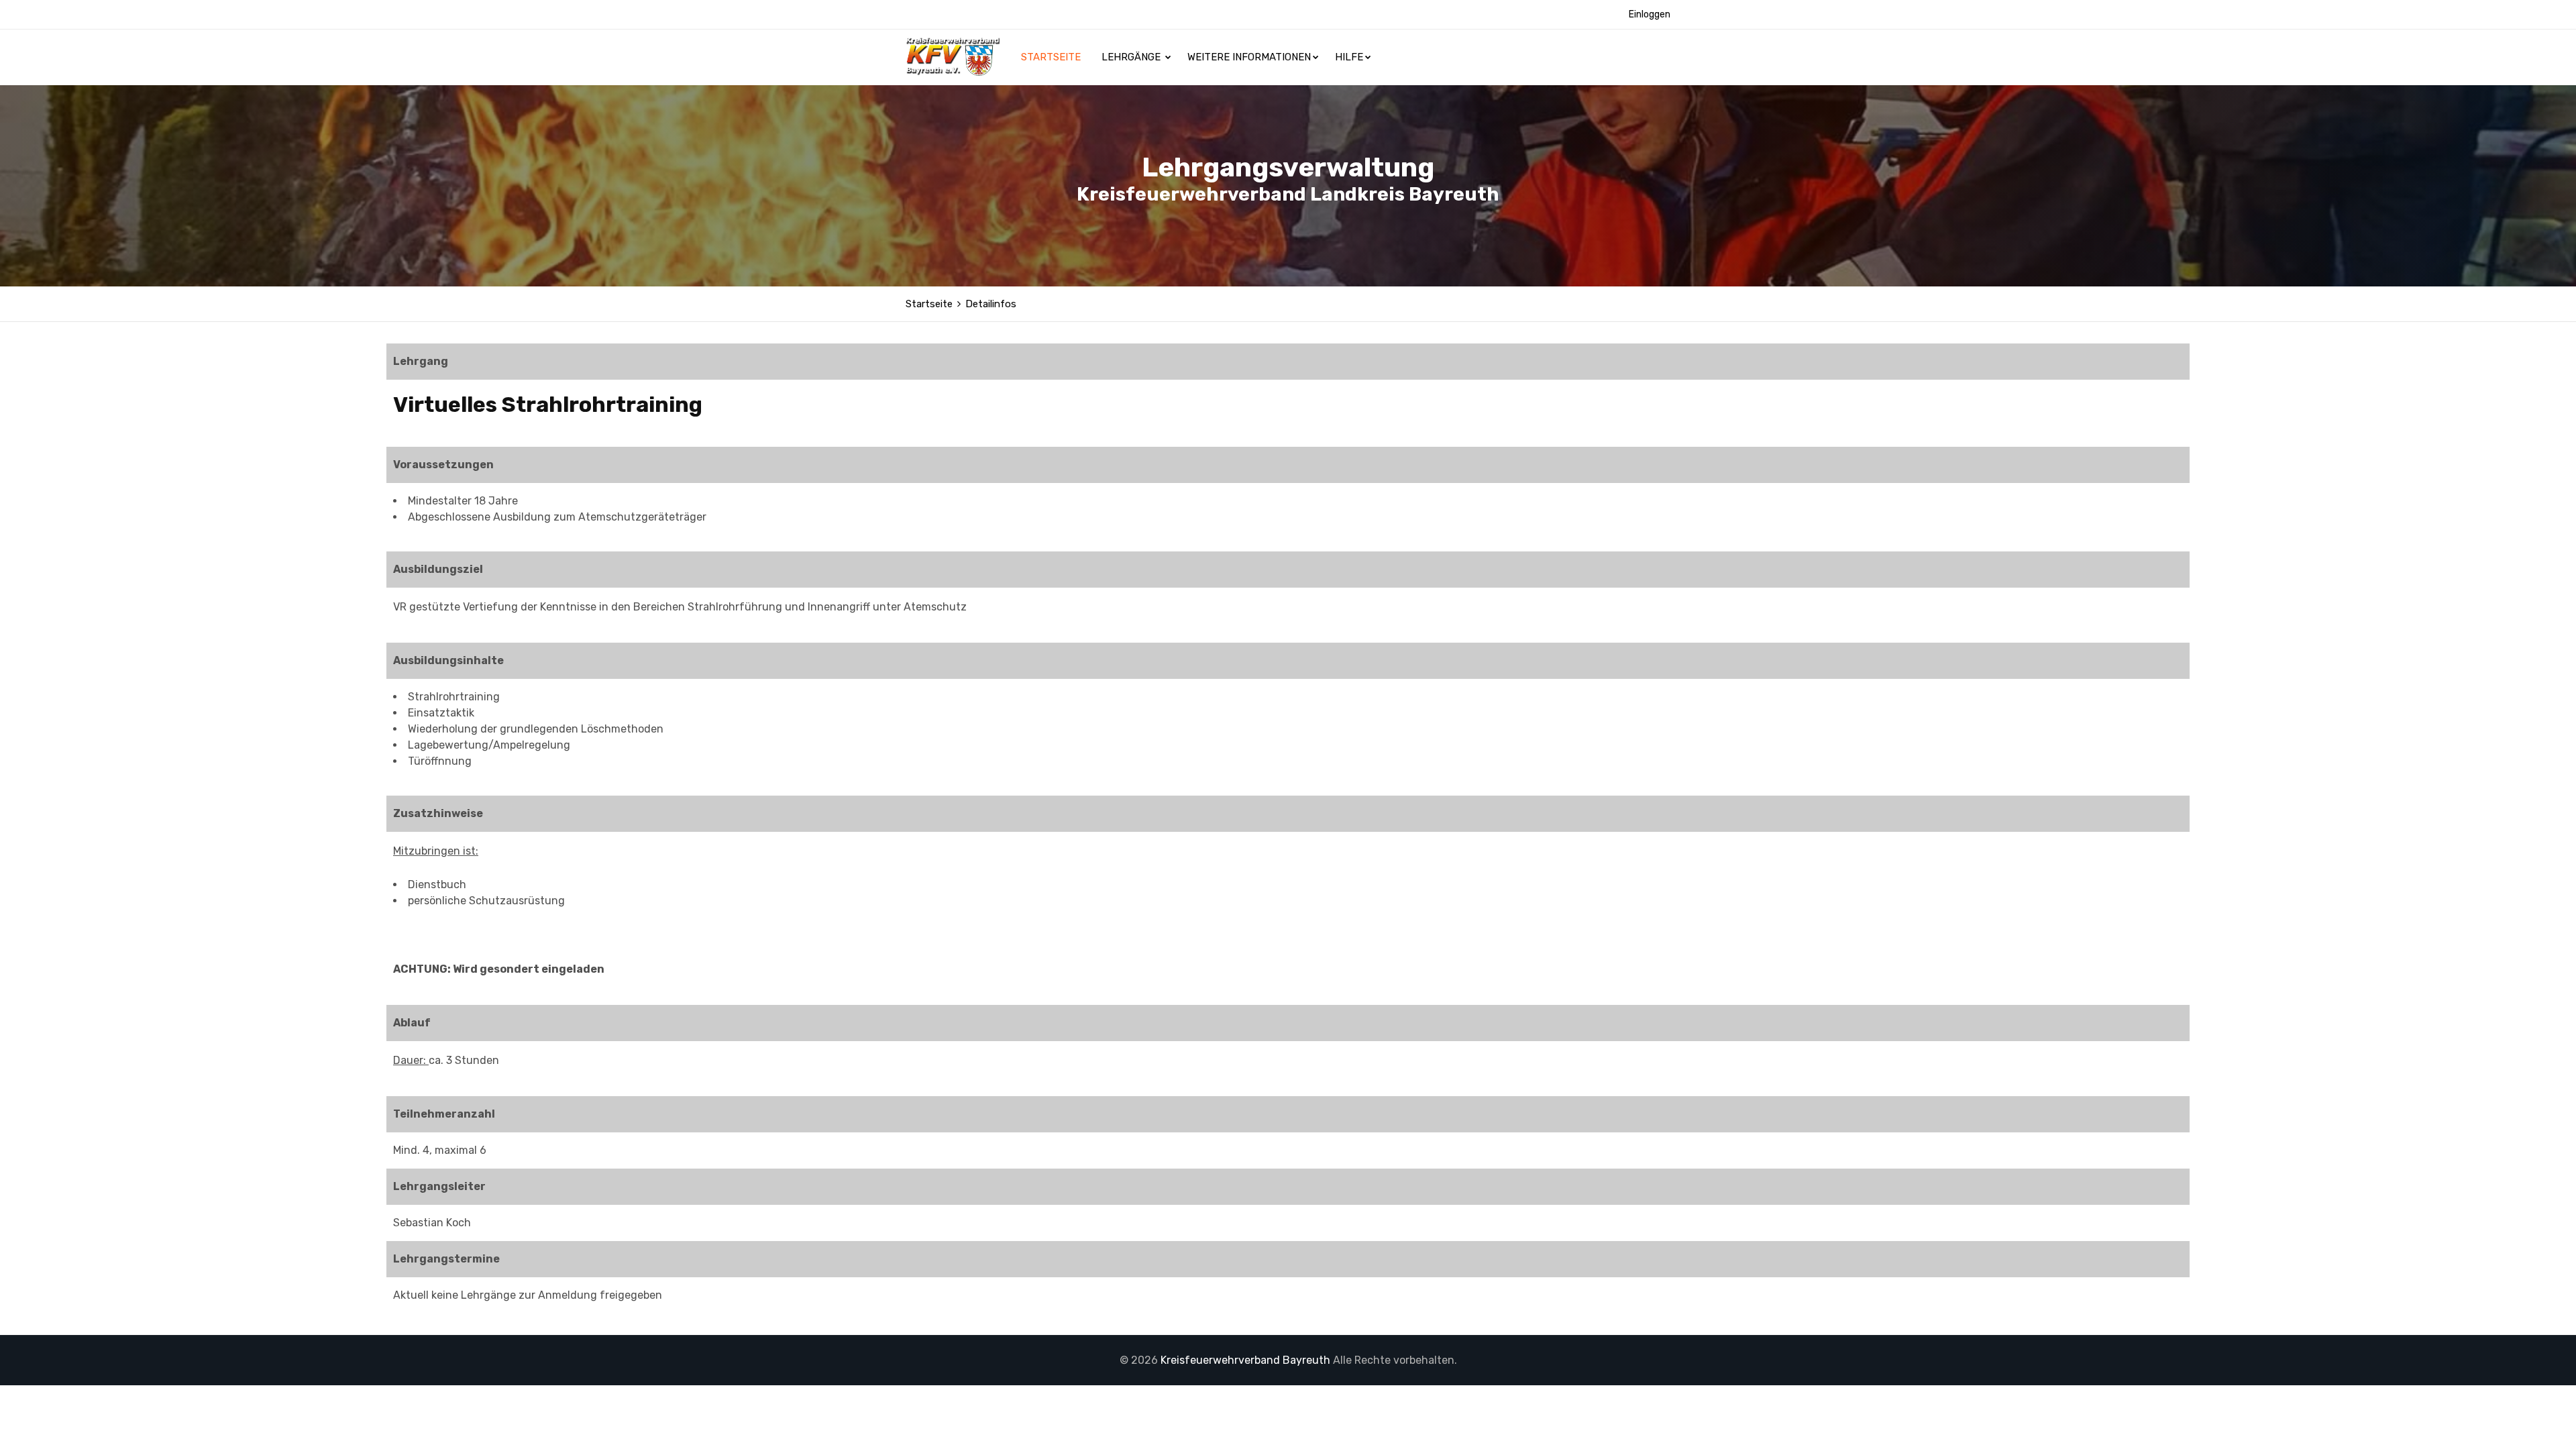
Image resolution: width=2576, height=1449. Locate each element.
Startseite (1052, 57)
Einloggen (1650, 14)
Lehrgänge (1132, 57)
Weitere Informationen (1249, 57)
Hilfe (1349, 57)
